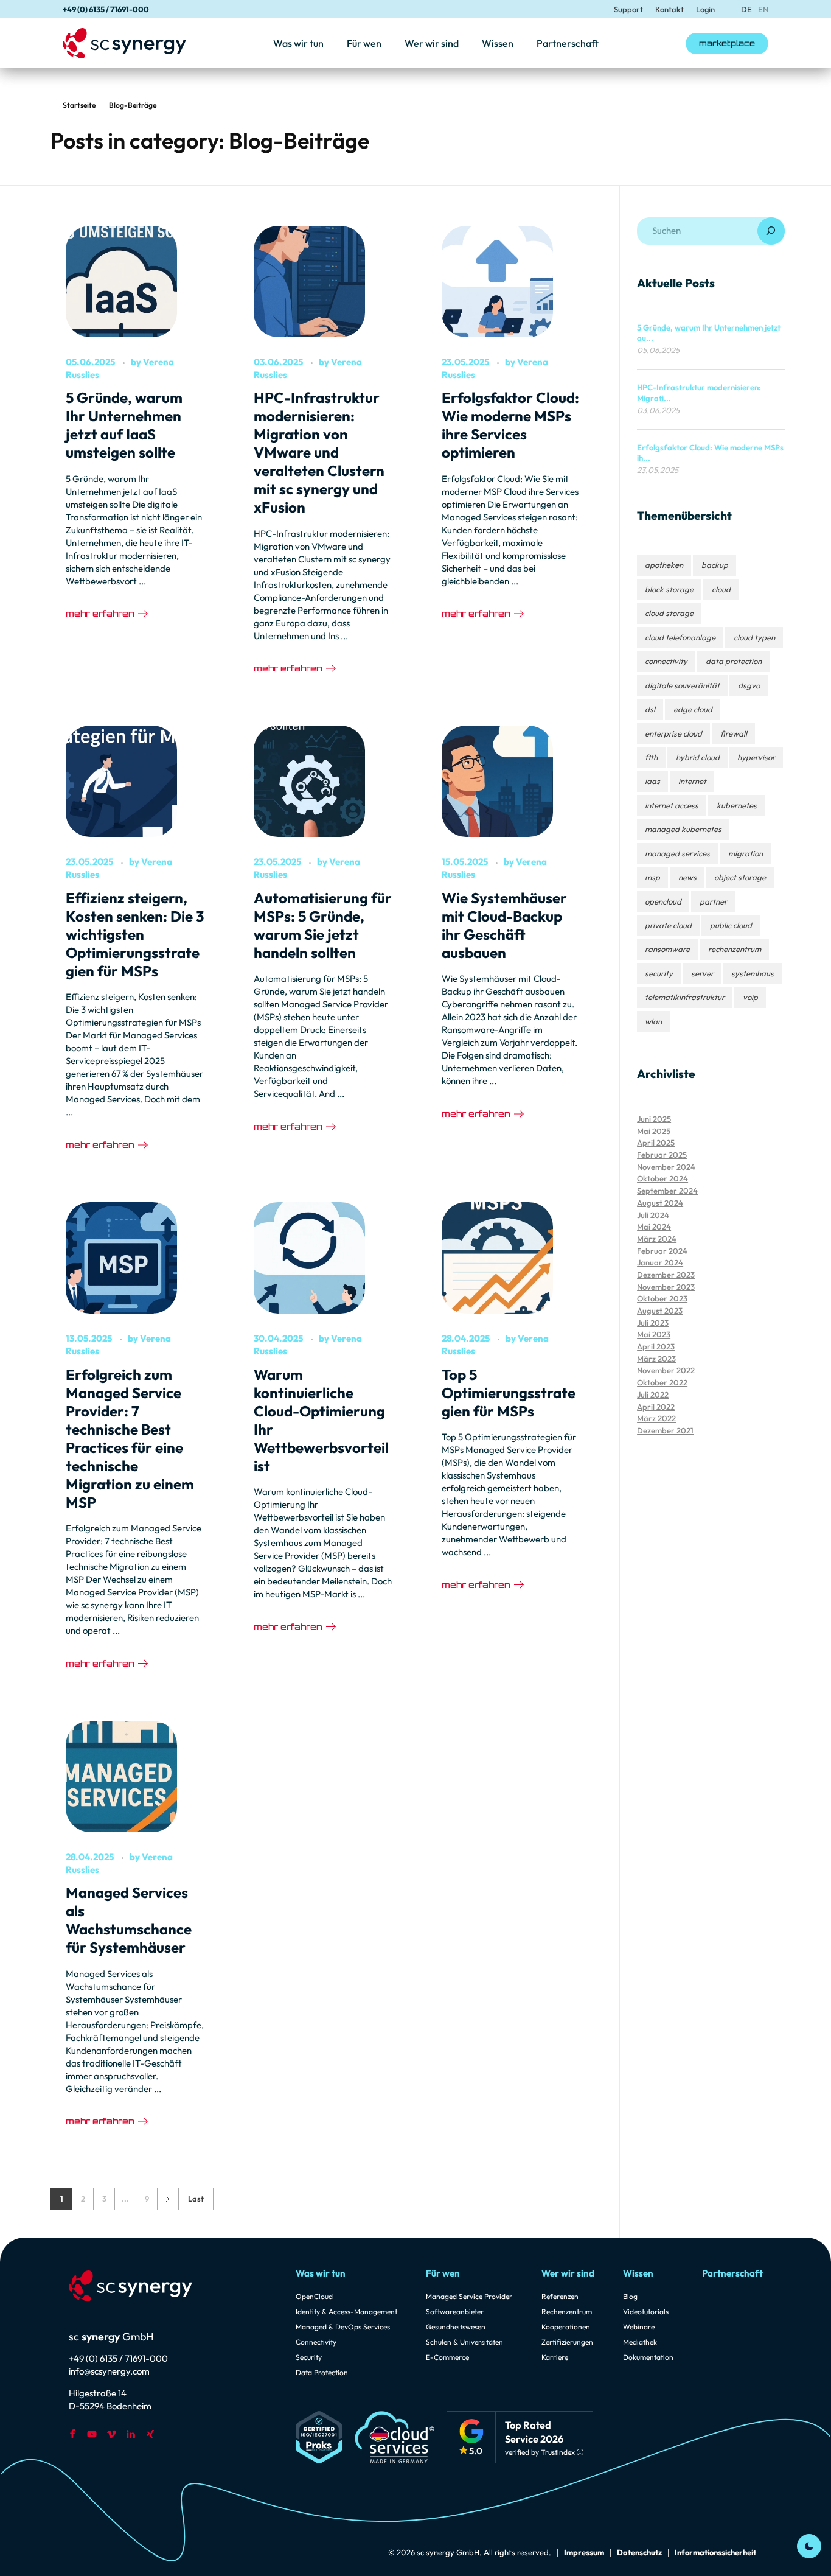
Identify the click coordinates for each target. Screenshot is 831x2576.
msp (652, 877)
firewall (734, 733)
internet (692, 781)
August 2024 (660, 1203)
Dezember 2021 (665, 1430)
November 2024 (666, 1167)
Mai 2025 (654, 1131)
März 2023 (656, 1359)
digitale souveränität (682, 685)
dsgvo (749, 685)
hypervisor (756, 757)
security (659, 973)
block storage (669, 589)
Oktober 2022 (662, 1382)
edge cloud (693, 709)
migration (746, 853)
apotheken (664, 565)
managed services (677, 853)
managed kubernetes (683, 829)
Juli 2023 (653, 1323)
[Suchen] (771, 231)
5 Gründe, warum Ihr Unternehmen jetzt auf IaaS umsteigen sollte (124, 425)
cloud (721, 589)
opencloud (663, 901)
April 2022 (656, 1407)
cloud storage (669, 613)
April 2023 (656, 1346)
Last (196, 2199)
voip (750, 997)
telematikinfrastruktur (685, 997)
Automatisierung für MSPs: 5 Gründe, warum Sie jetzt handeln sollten (323, 925)
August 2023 (660, 1311)
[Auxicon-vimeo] (111, 2434)
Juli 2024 (653, 1215)
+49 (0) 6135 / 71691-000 (106, 9)
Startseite (79, 105)
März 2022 (656, 1418)
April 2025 (656, 1143)
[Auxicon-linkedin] (131, 2434)
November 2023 (666, 1287)
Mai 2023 (654, 1334)
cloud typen (754, 637)
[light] (809, 2546)
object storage (740, 877)
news (687, 877)
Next (168, 2199)
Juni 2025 (654, 1119)
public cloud (731, 925)
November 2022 (666, 1370)
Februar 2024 (662, 1251)
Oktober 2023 (662, 1298)
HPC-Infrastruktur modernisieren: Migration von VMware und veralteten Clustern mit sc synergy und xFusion (319, 452)
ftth (651, 757)
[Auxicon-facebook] (72, 2434)
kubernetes (737, 805)
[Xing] (150, 2434)
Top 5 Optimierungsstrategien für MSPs (509, 1393)
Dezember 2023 (666, 1275)
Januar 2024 (660, 1262)
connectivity (666, 661)
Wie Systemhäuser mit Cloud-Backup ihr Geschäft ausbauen (504, 925)
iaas (652, 781)
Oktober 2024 (662, 1178)
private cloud (668, 925)
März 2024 (657, 1239)
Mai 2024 (654, 1227)
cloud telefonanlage (680, 637)
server (702, 973)
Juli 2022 (653, 1395)
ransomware (667, 949)
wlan (653, 1021)
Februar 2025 (662, 1155)
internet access (672, 805)
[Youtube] (92, 2434)
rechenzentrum (735, 949)
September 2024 (667, 1191)
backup (715, 565)
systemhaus (753, 973)
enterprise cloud (673, 733)
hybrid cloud (698, 757)
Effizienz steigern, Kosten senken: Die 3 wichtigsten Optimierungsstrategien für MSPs (135, 934)
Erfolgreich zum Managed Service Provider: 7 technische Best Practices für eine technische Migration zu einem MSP (130, 1438)
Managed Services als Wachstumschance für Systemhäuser (129, 1920)
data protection (734, 661)
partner (713, 901)
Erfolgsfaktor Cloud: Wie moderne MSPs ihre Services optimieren (510, 425)
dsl (650, 709)
